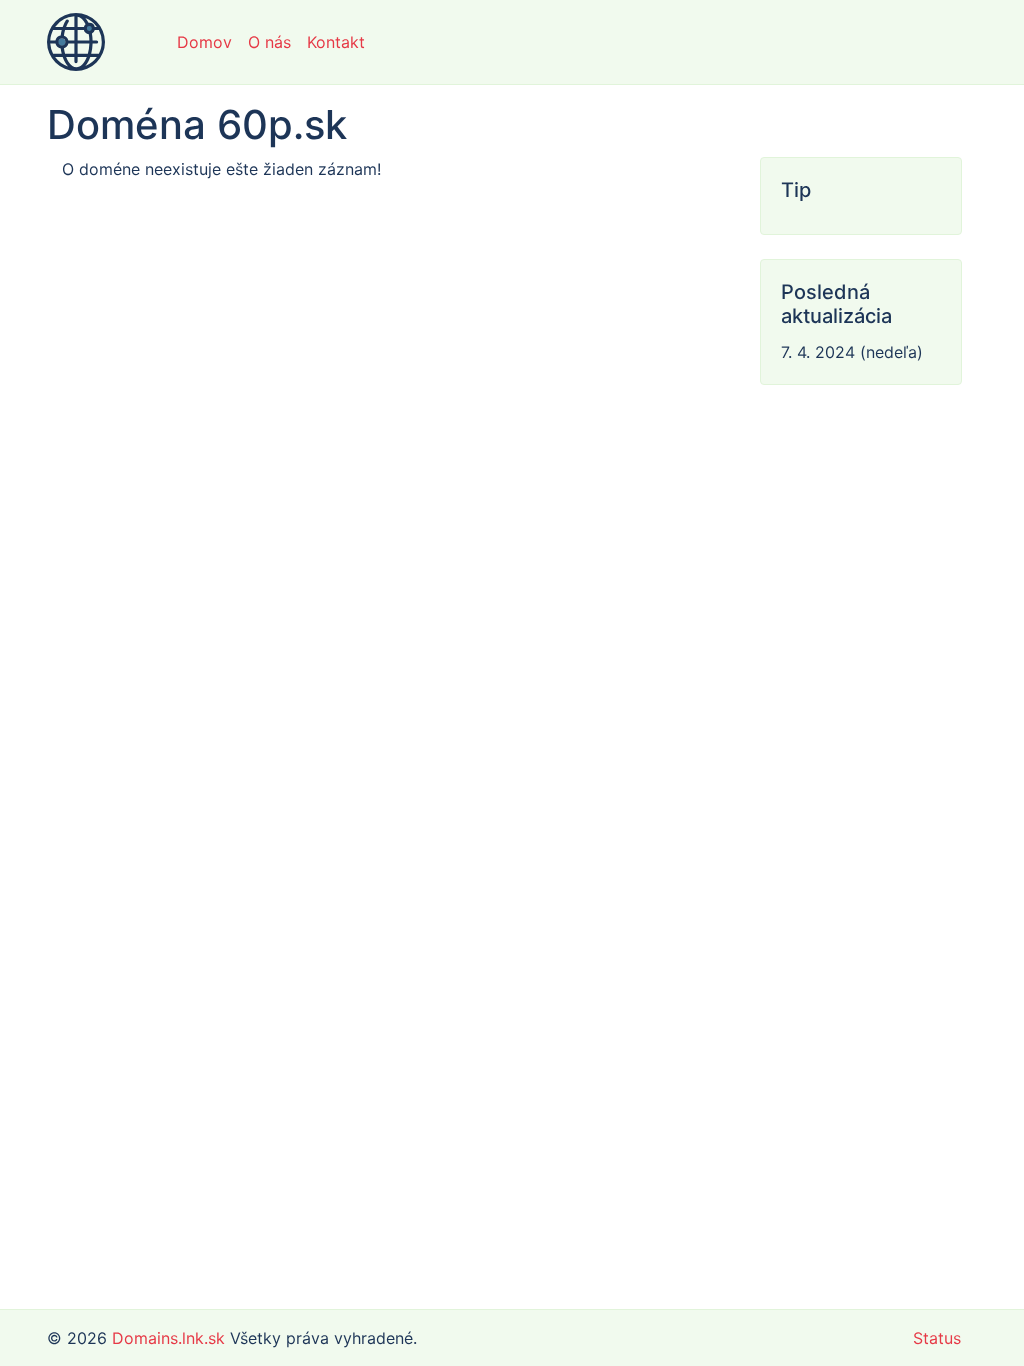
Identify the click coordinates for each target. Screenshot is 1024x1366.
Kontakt (336, 42)
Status (937, 1338)
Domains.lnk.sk (168, 1338)
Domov (204, 42)
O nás (269, 42)
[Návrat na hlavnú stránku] (76, 42)
